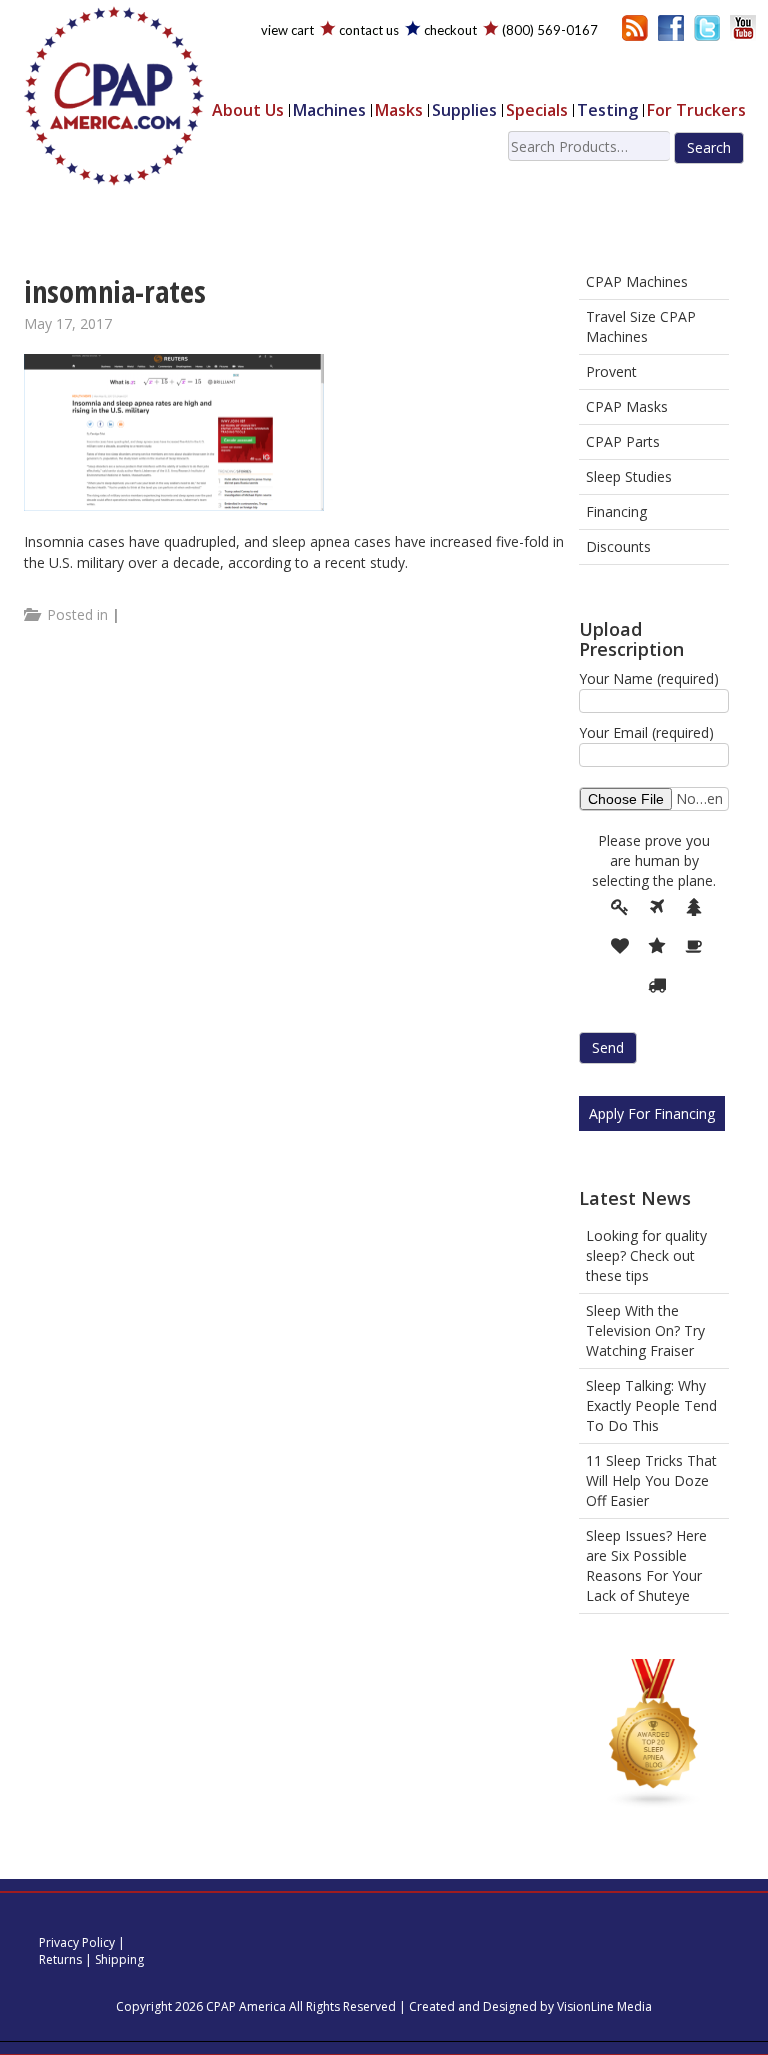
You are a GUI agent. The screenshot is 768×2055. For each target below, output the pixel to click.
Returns (60, 1959)
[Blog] (635, 26)
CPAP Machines (637, 281)
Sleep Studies (629, 476)
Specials (537, 110)
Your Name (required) (649, 678)
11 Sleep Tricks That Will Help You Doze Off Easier (651, 1480)
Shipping (119, 1959)
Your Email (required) (646, 732)
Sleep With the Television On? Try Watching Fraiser (645, 1330)
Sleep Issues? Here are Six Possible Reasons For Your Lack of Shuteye (646, 1565)
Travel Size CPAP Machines (641, 326)
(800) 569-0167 (550, 30)
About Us (248, 110)
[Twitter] (707, 26)
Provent (611, 371)
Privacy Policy (77, 1942)
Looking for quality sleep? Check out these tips (646, 1255)
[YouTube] (743, 26)
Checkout (450, 30)
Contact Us (369, 30)
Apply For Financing (652, 1113)
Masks (399, 110)
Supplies (464, 110)
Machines (329, 110)
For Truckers (696, 110)
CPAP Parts (623, 441)
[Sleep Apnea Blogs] (654, 1736)
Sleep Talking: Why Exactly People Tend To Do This (651, 1405)
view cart (287, 30)
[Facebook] (671, 26)
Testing (607, 110)
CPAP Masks (627, 406)
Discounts (618, 546)
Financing (616, 511)
